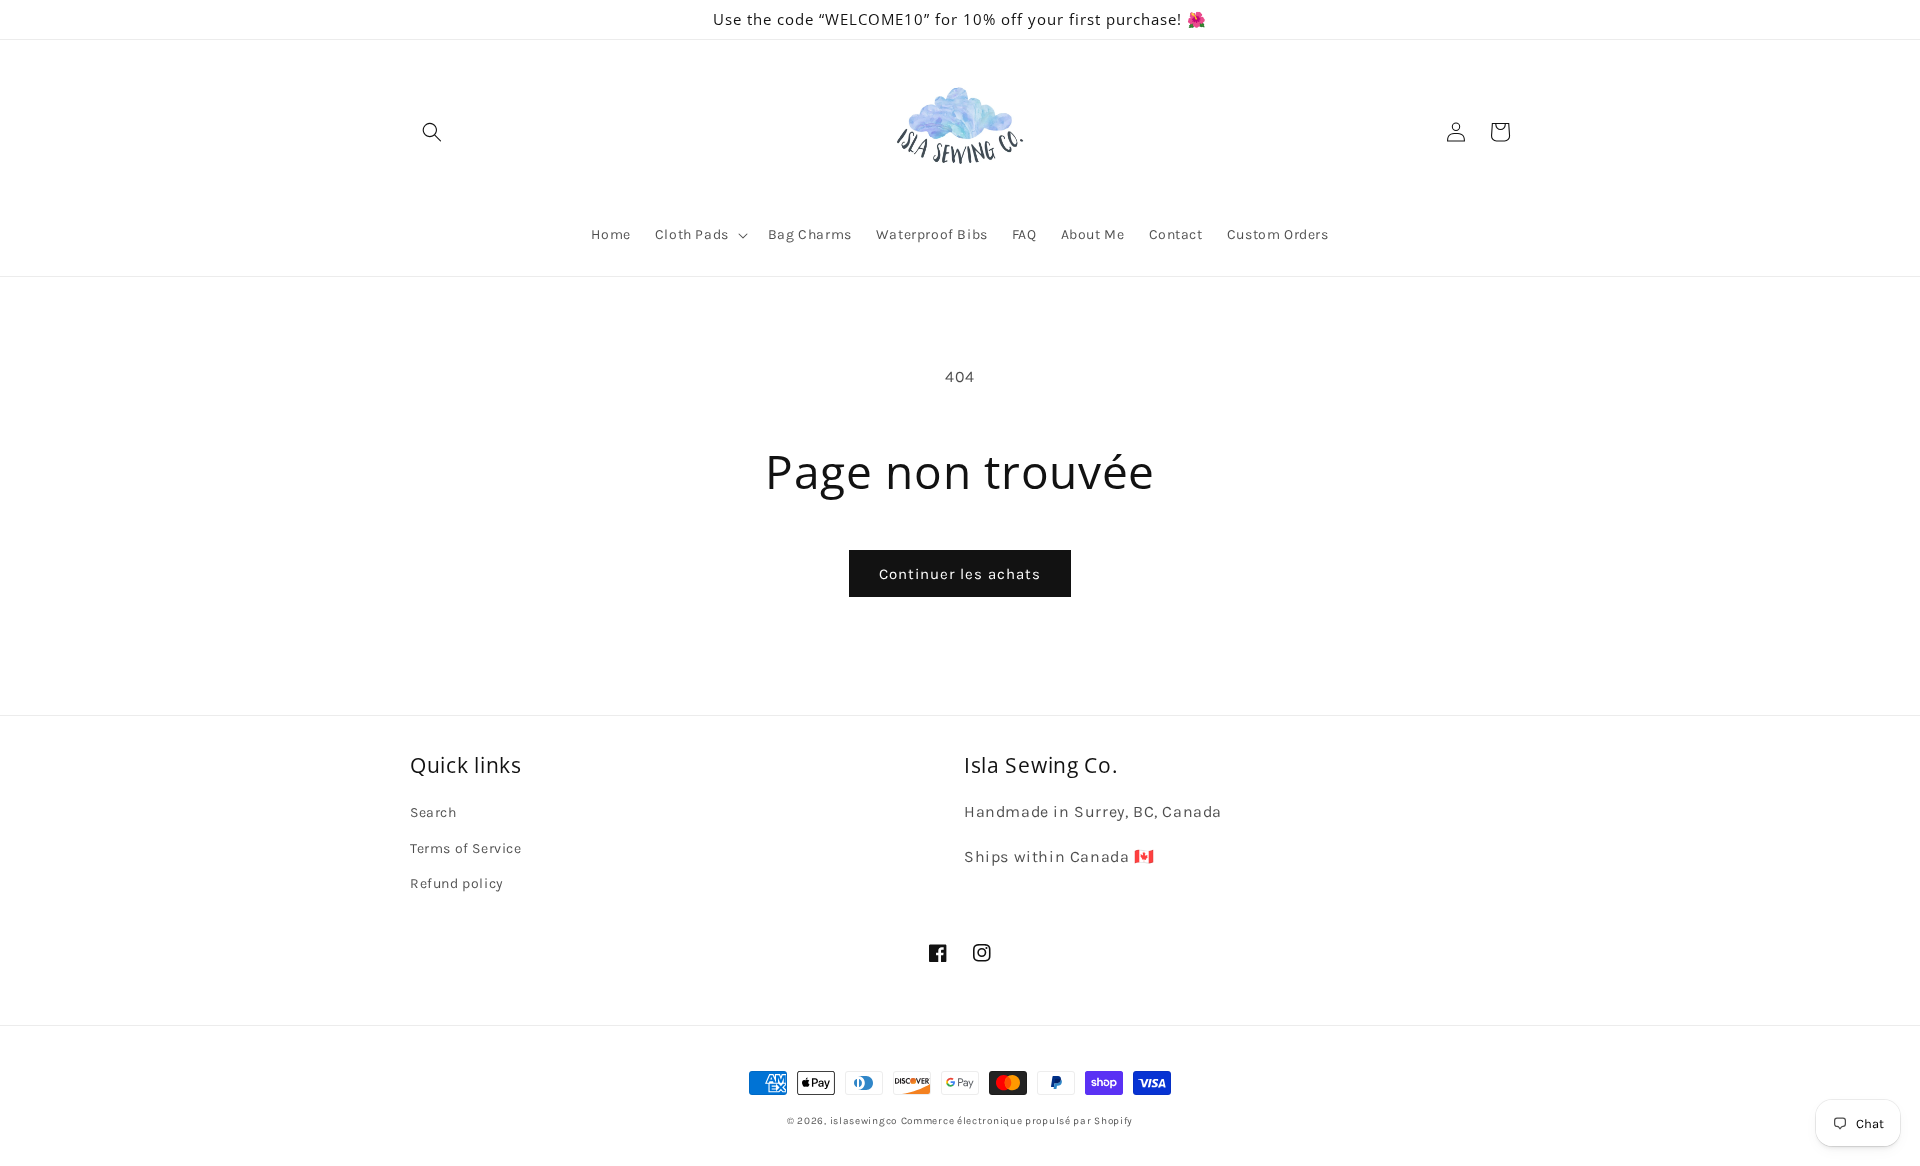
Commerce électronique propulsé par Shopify (1017, 1121)
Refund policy (457, 883)
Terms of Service (466, 848)
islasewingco (863, 1121)
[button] (432, 132)
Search (433, 812)
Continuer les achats (960, 574)
